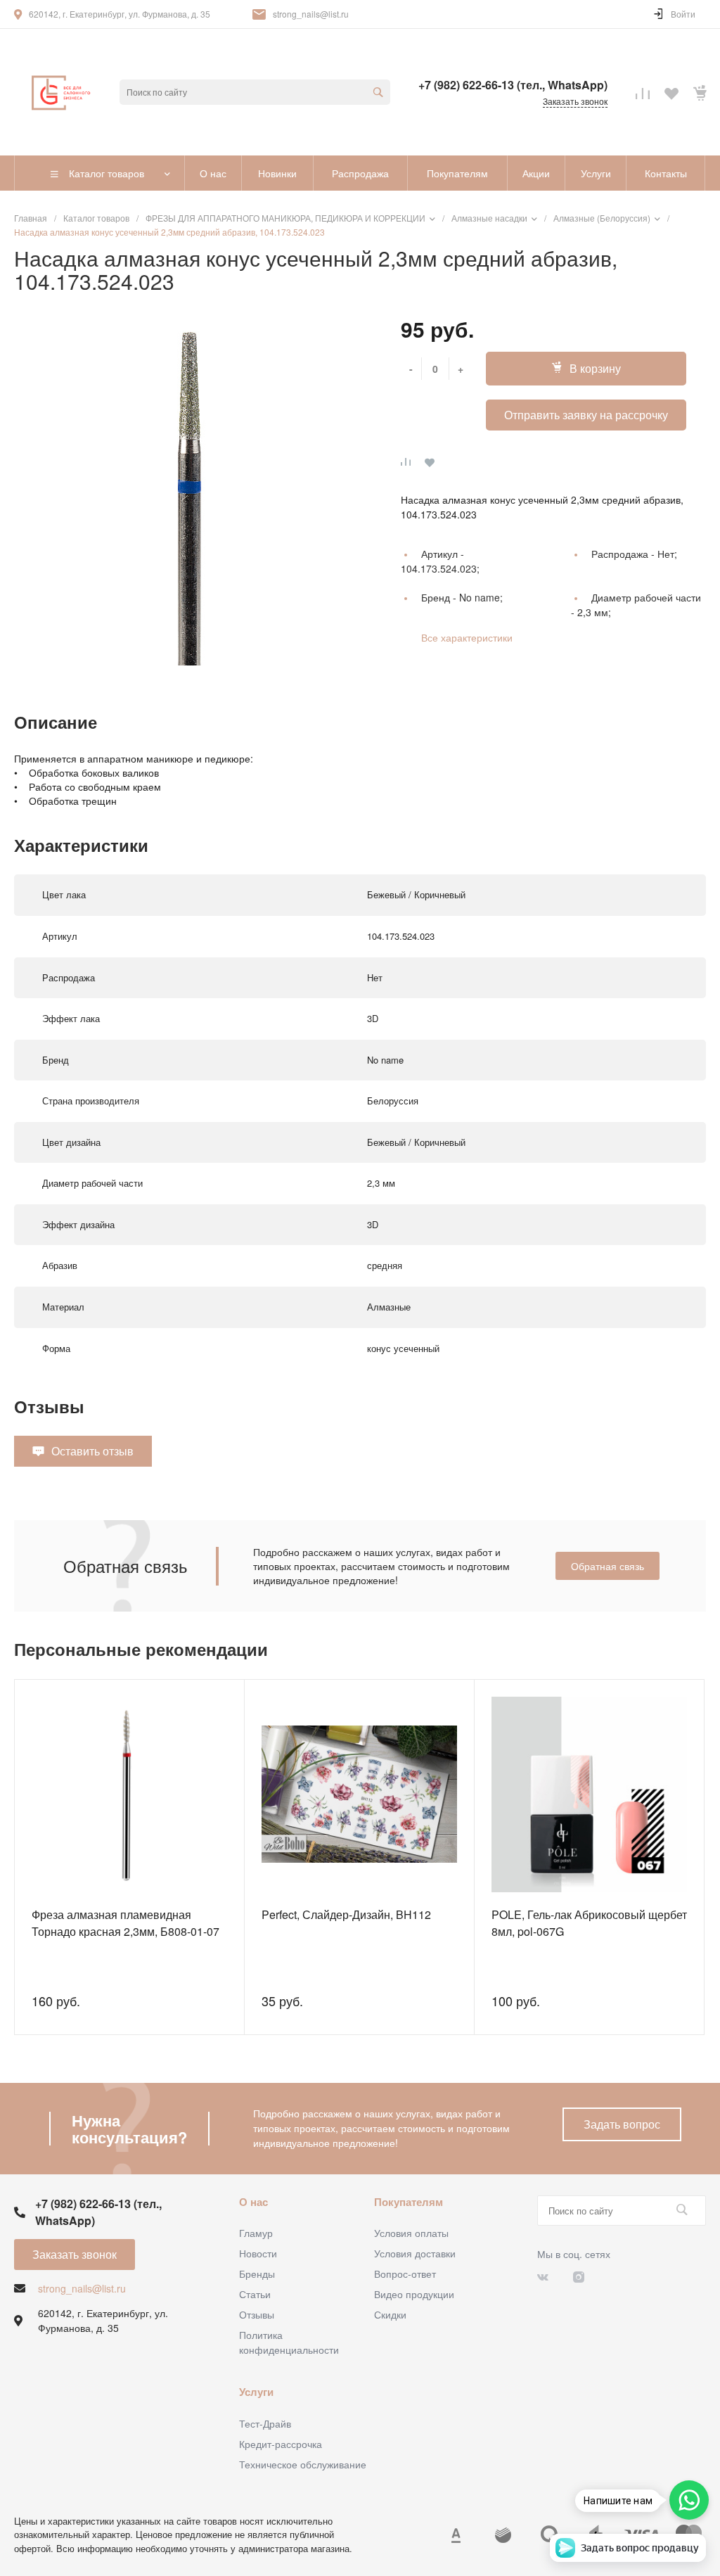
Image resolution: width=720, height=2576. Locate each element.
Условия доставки (415, 2253)
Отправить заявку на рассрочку (586, 415)
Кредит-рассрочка (281, 2444)
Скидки (390, 2314)
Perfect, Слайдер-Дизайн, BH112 (346, 1914)
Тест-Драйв (265, 2423)
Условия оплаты (411, 2233)
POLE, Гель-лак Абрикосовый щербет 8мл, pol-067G (589, 1923)
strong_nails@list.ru (311, 14)
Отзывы (257, 2314)
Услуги (256, 2392)
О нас (253, 2202)
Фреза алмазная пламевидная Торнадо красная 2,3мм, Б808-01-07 (126, 1923)
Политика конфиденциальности (289, 2342)
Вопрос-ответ (405, 2274)
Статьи (255, 2294)
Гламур (256, 2233)
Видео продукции (414, 2294)
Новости (258, 2253)
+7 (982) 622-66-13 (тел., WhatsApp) (513, 85)
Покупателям (409, 2202)
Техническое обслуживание (303, 2464)
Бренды (257, 2274)
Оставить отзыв (92, 1451)
